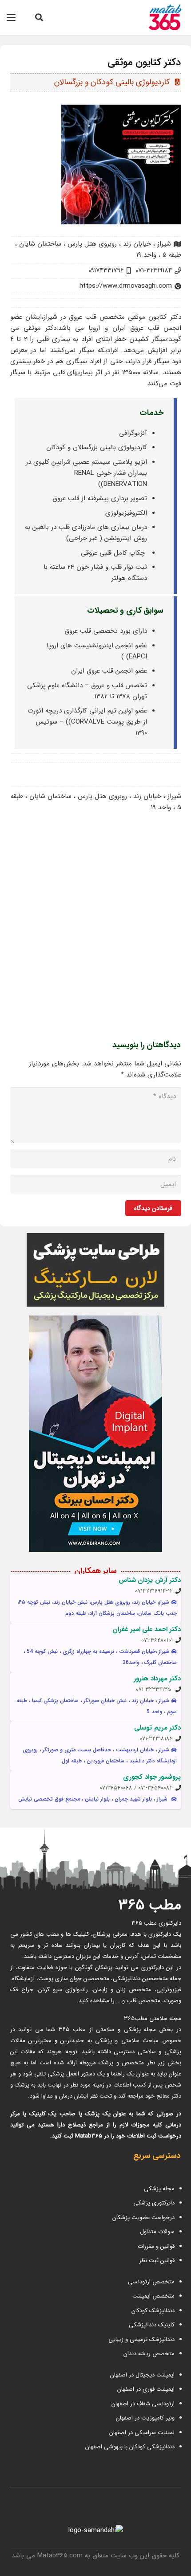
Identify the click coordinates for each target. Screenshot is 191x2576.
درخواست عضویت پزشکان (143, 2218)
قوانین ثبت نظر (157, 2261)
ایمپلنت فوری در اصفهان (145, 2389)
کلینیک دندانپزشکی (152, 2325)
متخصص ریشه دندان (149, 2354)
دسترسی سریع (157, 2156)
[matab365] (156, 18)
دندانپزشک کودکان (153, 2311)
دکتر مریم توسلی (157, 1728)
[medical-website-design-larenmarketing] (96, 1270)
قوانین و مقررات (156, 2246)
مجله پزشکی (159, 2189)
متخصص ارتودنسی (151, 2282)
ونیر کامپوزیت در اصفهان (145, 2418)
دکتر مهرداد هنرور (157, 1679)
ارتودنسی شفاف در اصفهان (142, 2404)
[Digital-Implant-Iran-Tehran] (96, 1434)
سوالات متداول (157, 2232)
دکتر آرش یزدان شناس (150, 1580)
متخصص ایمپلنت (153, 2296)
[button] (39, 18)
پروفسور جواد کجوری (152, 1777)
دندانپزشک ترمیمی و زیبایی (141, 2339)
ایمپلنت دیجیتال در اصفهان (141, 2375)
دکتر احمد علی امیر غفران (147, 1629)
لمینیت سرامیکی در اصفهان (141, 2433)
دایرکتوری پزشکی (154, 2203)
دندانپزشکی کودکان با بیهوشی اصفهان (130, 2447)
